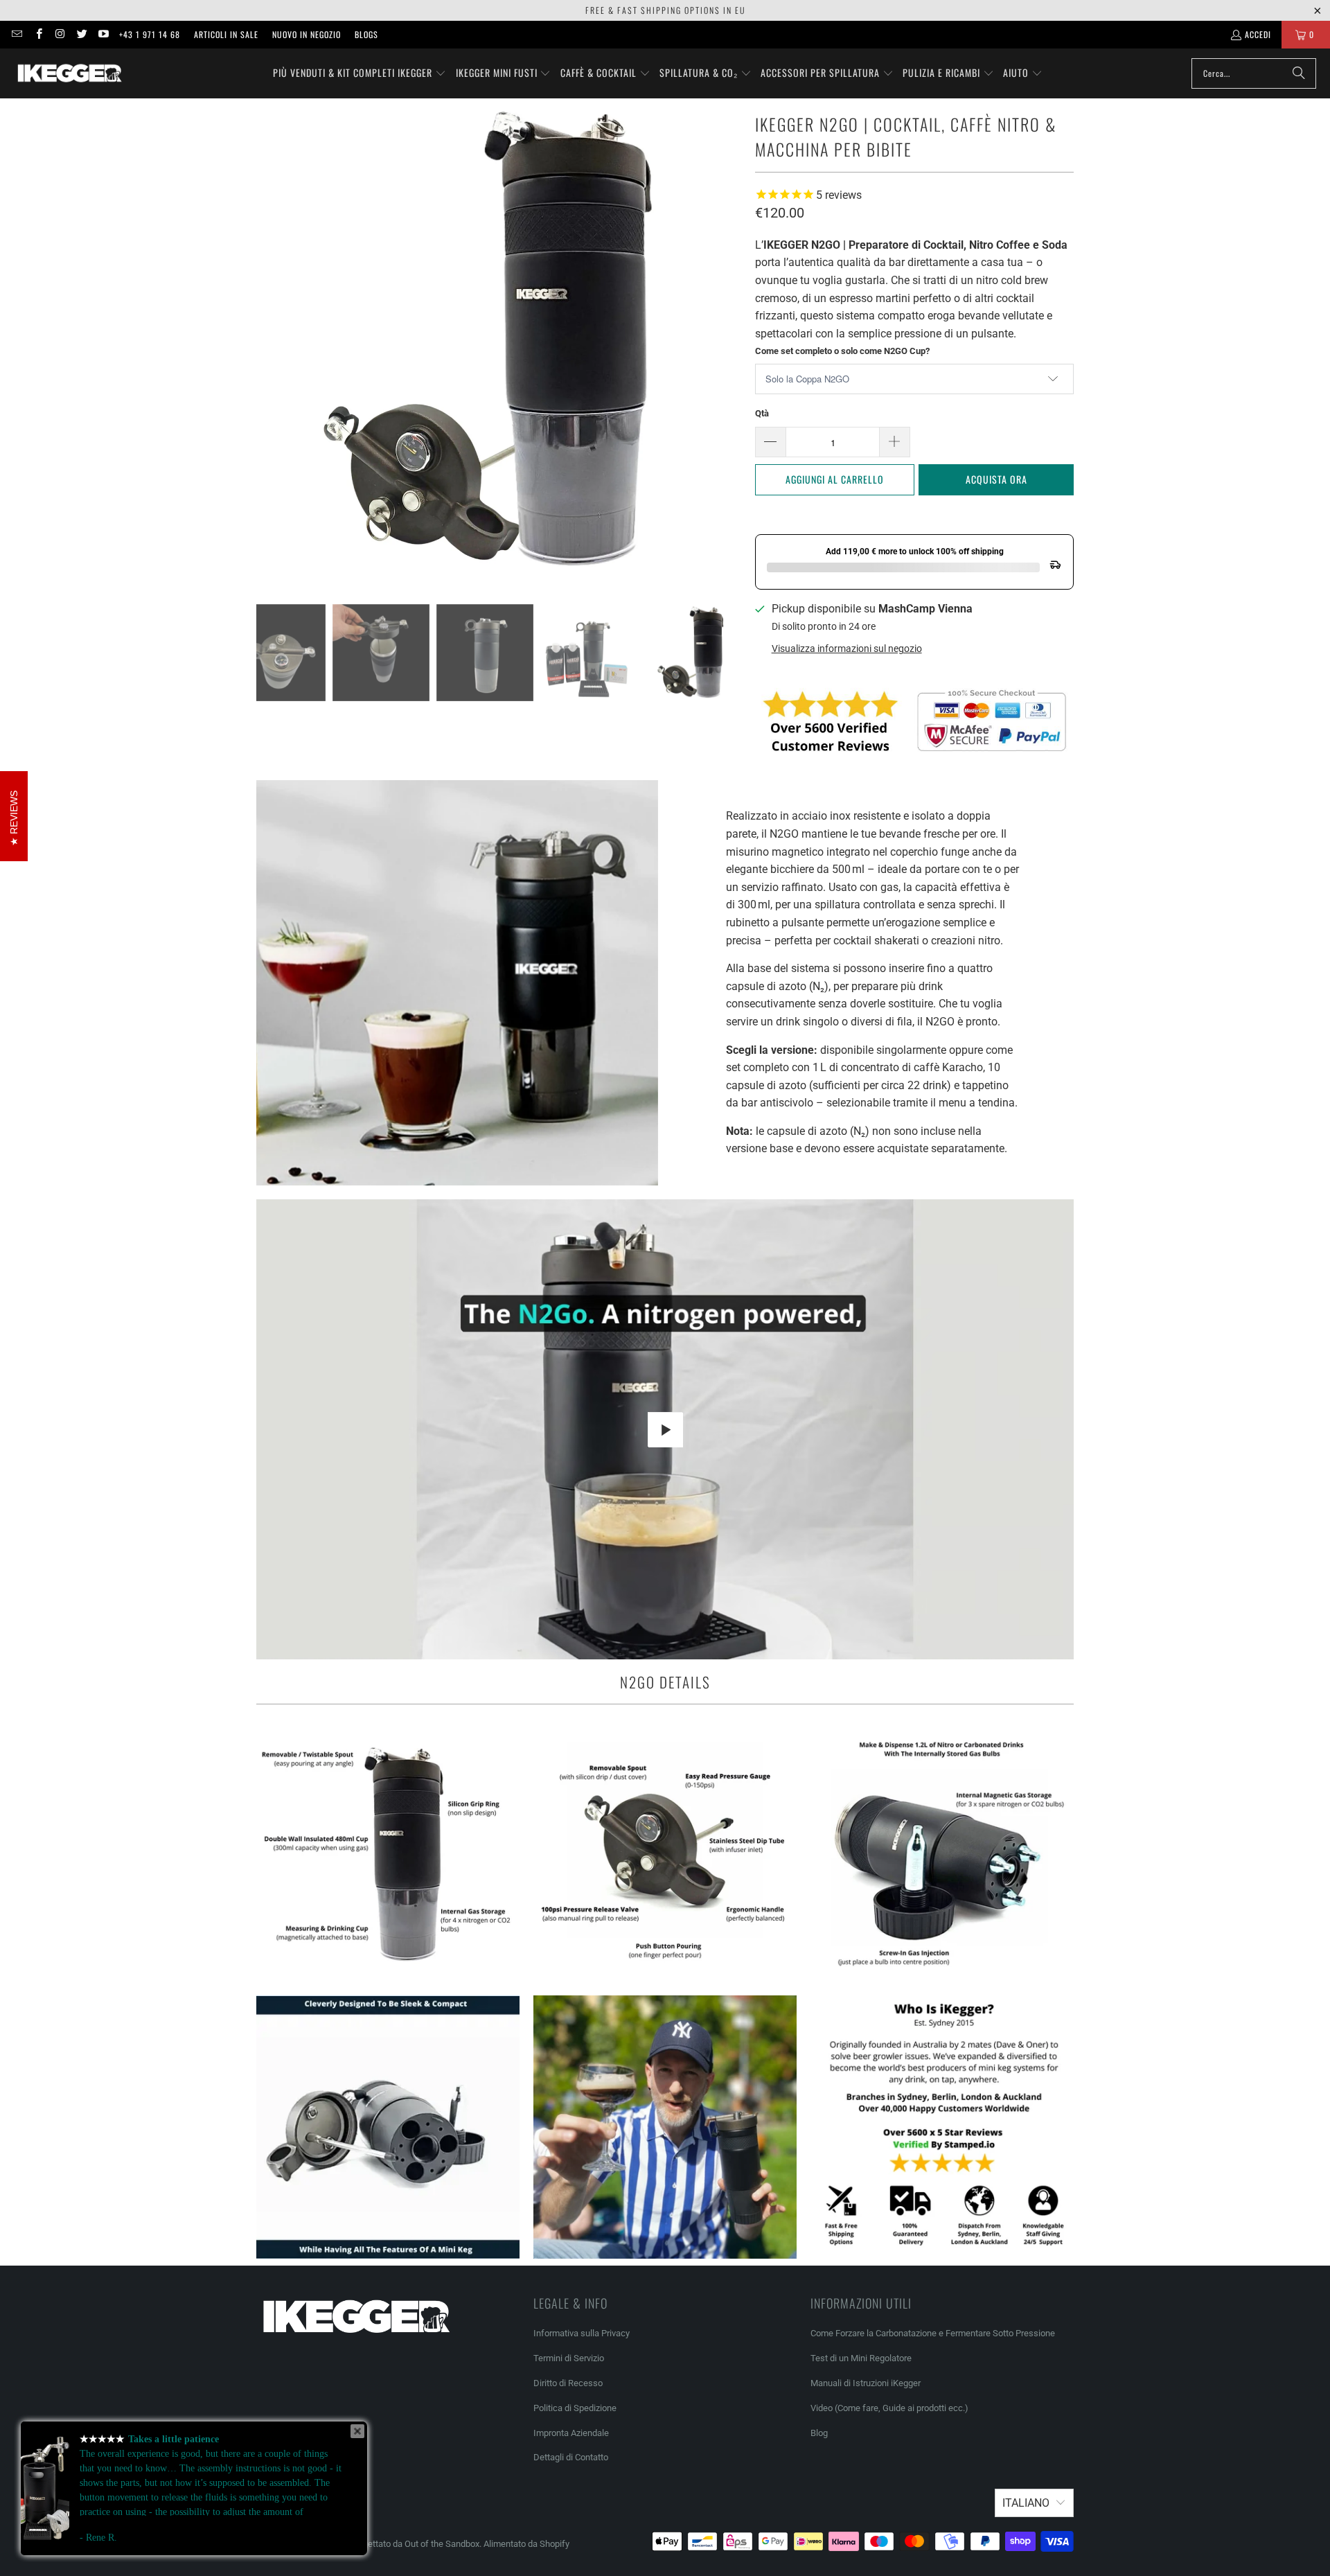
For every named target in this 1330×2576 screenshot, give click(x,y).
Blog (819, 2433)
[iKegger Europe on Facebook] (38, 34)
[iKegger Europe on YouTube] (103, 34)
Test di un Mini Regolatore (861, 2358)
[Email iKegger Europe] (16, 34)
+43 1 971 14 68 (150, 34)
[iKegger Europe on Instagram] (60, 34)
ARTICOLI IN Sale (226, 34)
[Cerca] (1299, 73)
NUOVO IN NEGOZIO (307, 34)
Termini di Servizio (569, 2358)
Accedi (1258, 34)
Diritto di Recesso (568, 2383)
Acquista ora (996, 479)
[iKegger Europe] (69, 73)
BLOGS (366, 34)
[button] (360, 73)
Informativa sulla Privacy (582, 2333)
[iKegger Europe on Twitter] (81, 34)
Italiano (1026, 2503)
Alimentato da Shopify (526, 2544)
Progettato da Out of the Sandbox (415, 2544)
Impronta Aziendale (571, 2433)
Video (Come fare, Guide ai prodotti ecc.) (889, 2408)
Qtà (762, 413)
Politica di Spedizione (575, 2408)
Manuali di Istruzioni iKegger (866, 2383)
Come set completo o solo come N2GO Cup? (842, 351)
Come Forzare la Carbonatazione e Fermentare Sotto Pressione (933, 2333)
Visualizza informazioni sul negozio (847, 649)
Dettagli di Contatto (571, 2457)
